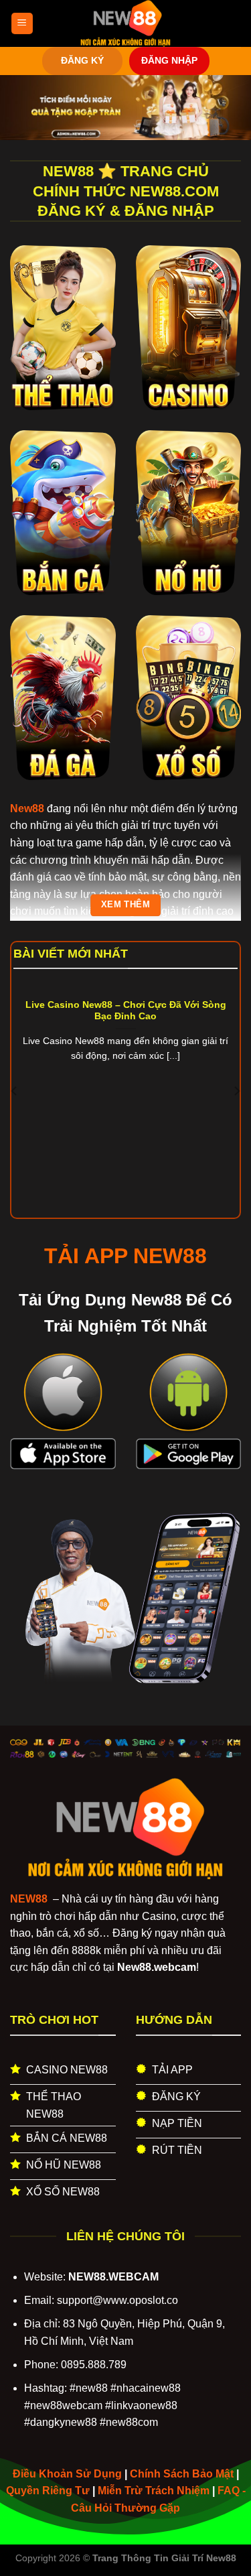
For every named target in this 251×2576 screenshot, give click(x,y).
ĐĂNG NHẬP (169, 61)
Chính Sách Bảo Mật (182, 2474)
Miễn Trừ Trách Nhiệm (154, 2491)
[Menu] (22, 24)
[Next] (236, 1091)
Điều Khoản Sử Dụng (67, 2474)
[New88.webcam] (126, 23)
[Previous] (15, 1091)
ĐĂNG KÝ (82, 61)
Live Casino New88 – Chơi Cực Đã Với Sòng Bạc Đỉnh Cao (126, 1011)
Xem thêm (125, 905)
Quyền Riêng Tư (48, 2491)
